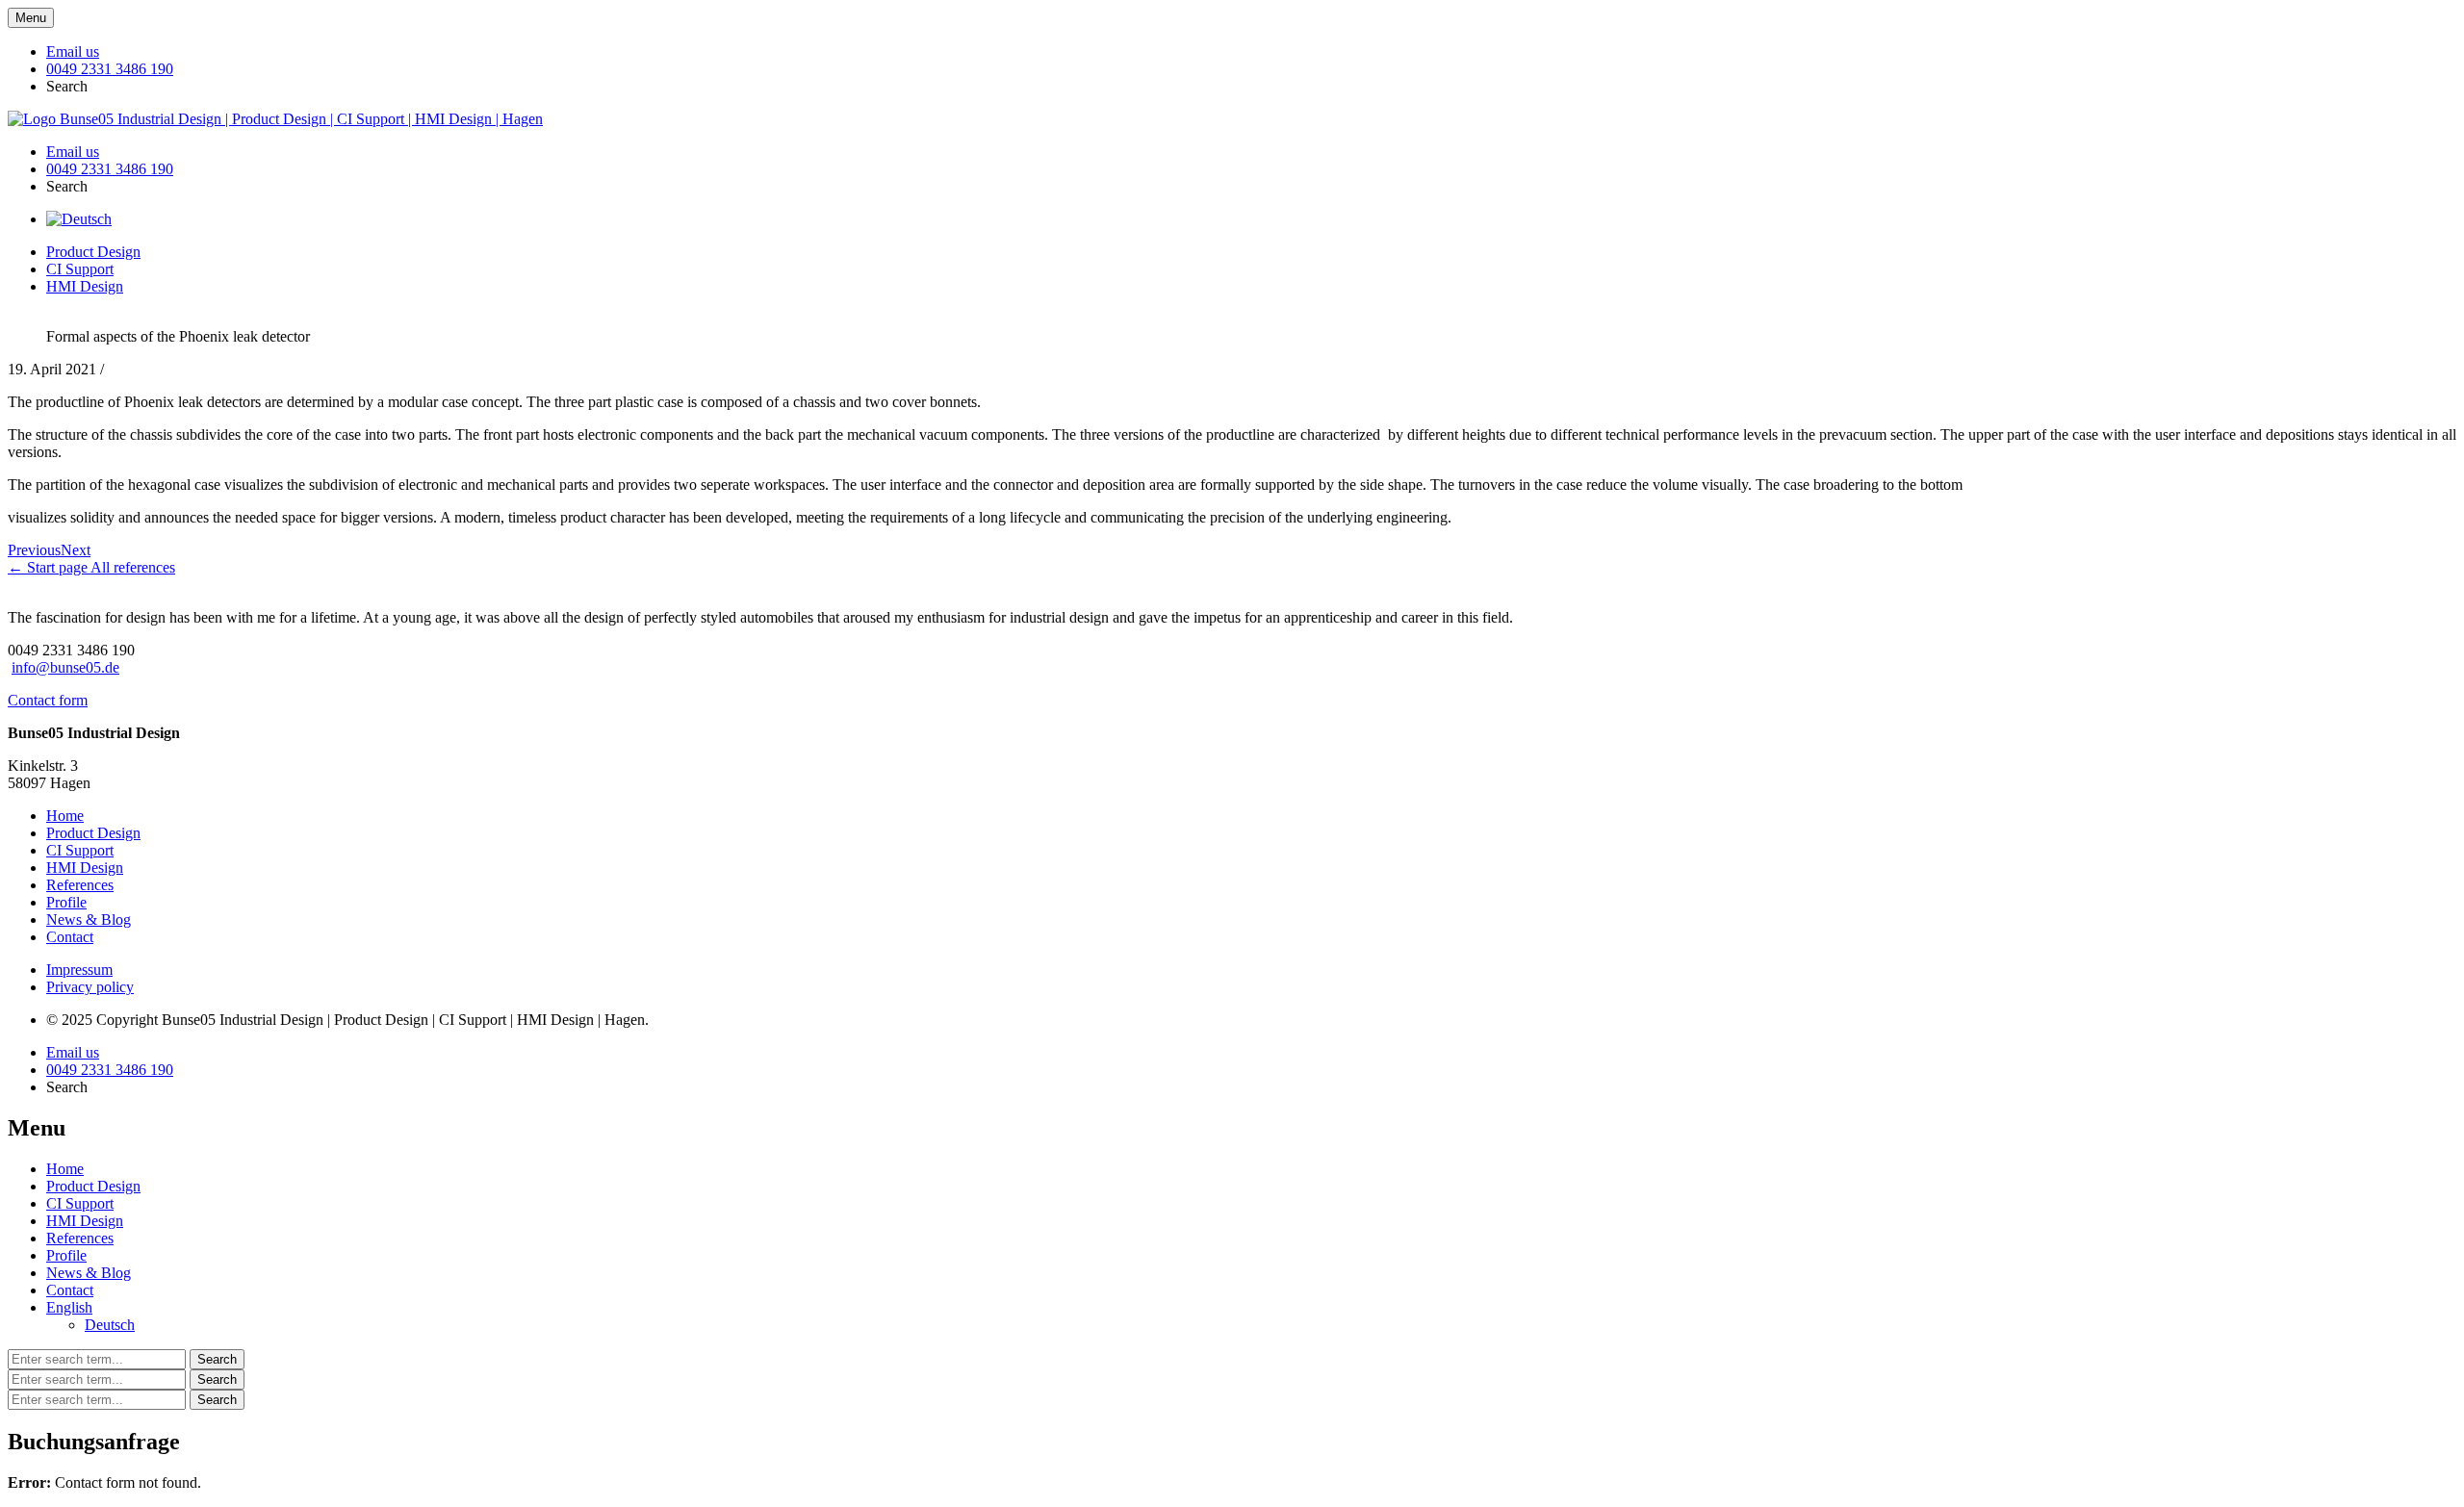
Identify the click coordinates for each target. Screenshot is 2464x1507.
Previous (34, 550)
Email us (73, 51)
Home (65, 816)
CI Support (80, 269)
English (69, 1307)
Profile (66, 902)
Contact (70, 937)
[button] (67, 86)
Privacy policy (90, 987)
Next (76, 550)
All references (133, 567)
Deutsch (110, 1325)
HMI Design (85, 286)
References (80, 885)
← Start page (49, 567)
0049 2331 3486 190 (110, 69)
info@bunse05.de (65, 667)
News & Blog (89, 920)
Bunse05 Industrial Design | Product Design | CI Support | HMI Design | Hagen (299, 119)
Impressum (79, 970)
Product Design (93, 252)
